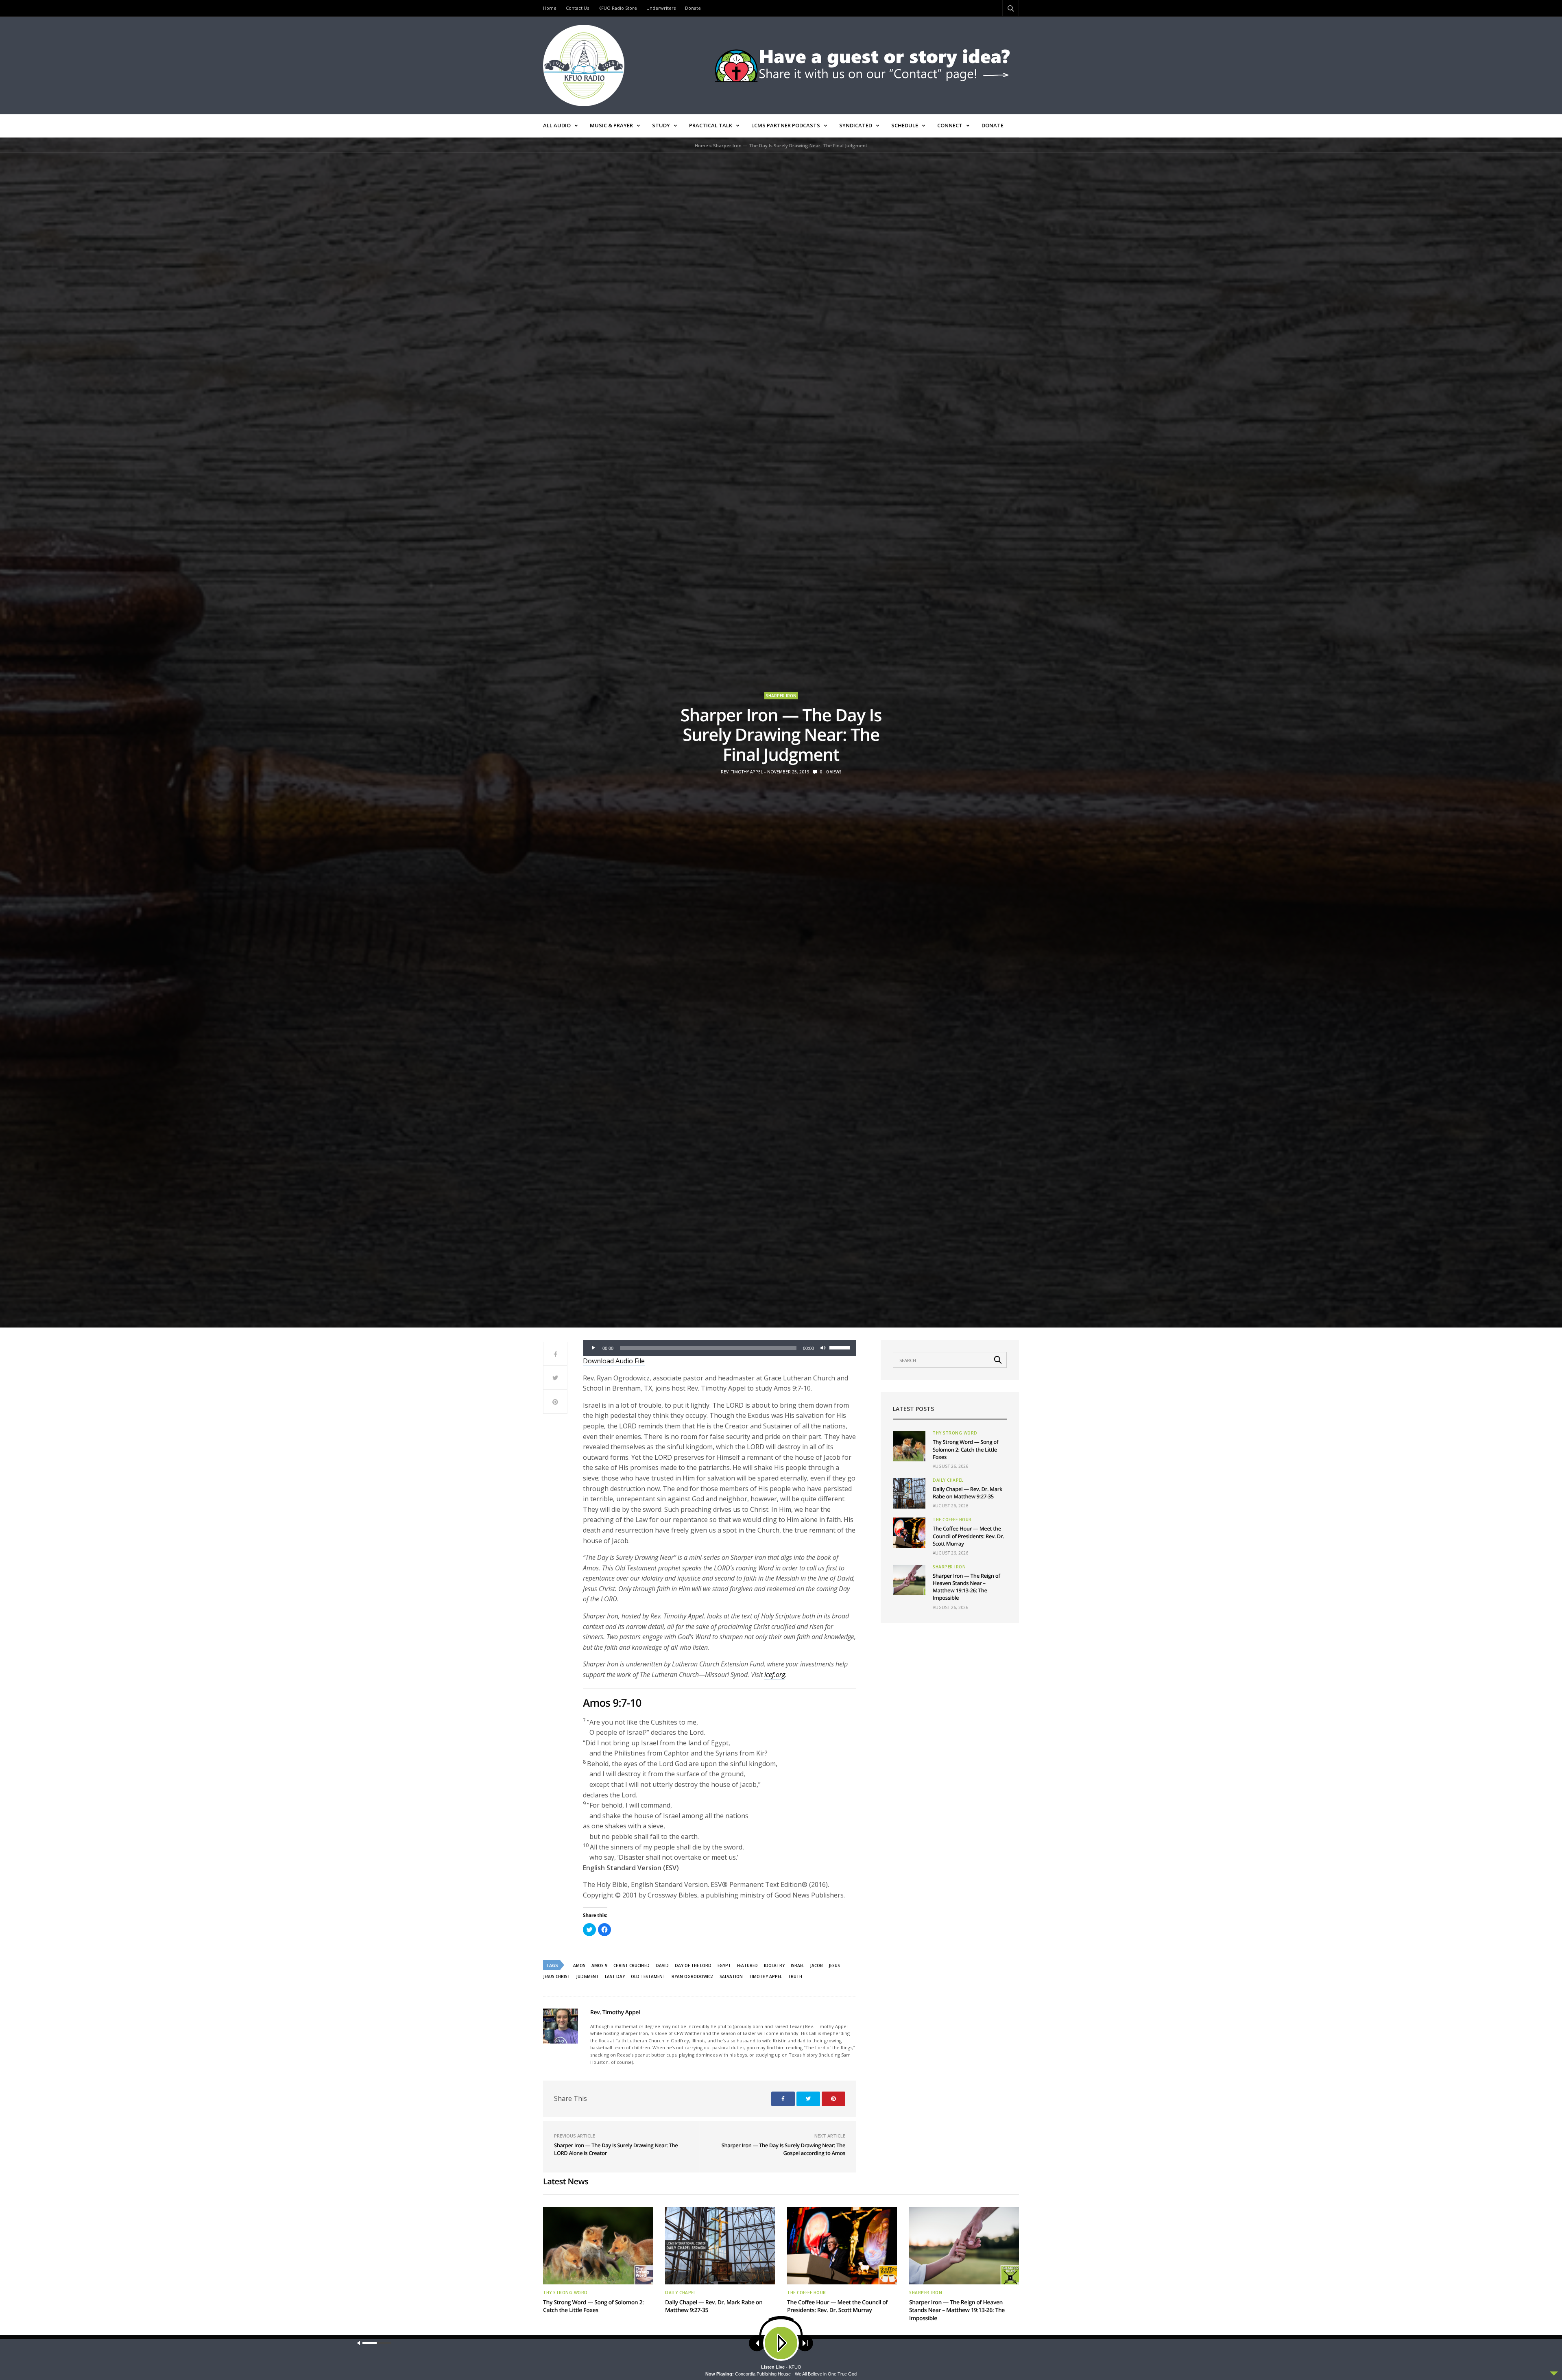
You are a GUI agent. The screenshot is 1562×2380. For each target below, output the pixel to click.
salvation (731, 1976)
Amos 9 (599, 1965)
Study (661, 125)
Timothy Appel (765, 1976)
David (662, 1965)
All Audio (557, 125)
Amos (579, 1965)
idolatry (774, 1965)
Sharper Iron (781, 696)
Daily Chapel (948, 1480)
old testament (648, 1976)
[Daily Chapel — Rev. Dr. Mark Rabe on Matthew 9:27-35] (909, 1493)
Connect (950, 125)
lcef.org (775, 1675)
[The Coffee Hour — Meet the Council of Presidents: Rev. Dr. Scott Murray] (909, 1533)
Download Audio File (614, 1361)
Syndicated (856, 125)
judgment (588, 1976)
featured (747, 1965)
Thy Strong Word (955, 1433)
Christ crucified (632, 1965)
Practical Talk (711, 125)
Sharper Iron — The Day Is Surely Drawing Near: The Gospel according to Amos (783, 2149)
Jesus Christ (557, 1976)
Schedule (905, 125)
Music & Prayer (611, 125)
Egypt (724, 1965)
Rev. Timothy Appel (742, 772)
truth (795, 1976)
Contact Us (577, 8)
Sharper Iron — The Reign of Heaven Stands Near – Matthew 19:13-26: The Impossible (966, 1587)
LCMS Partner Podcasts (786, 125)
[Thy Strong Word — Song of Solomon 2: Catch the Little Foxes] (909, 1446)
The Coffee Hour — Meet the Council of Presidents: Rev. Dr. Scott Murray (968, 1536)
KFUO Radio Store (618, 8)
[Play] (593, 1348)
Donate (693, 8)
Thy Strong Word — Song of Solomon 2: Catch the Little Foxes (965, 1449)
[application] (720, 1348)
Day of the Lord (693, 1965)
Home (550, 8)
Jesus (834, 1965)
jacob (817, 1965)
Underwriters (661, 8)
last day (615, 1976)
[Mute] (823, 1348)
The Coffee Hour (952, 1520)
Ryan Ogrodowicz (693, 1976)
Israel (797, 1965)
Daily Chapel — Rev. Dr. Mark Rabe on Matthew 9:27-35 (968, 1493)
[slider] (841, 1347)
